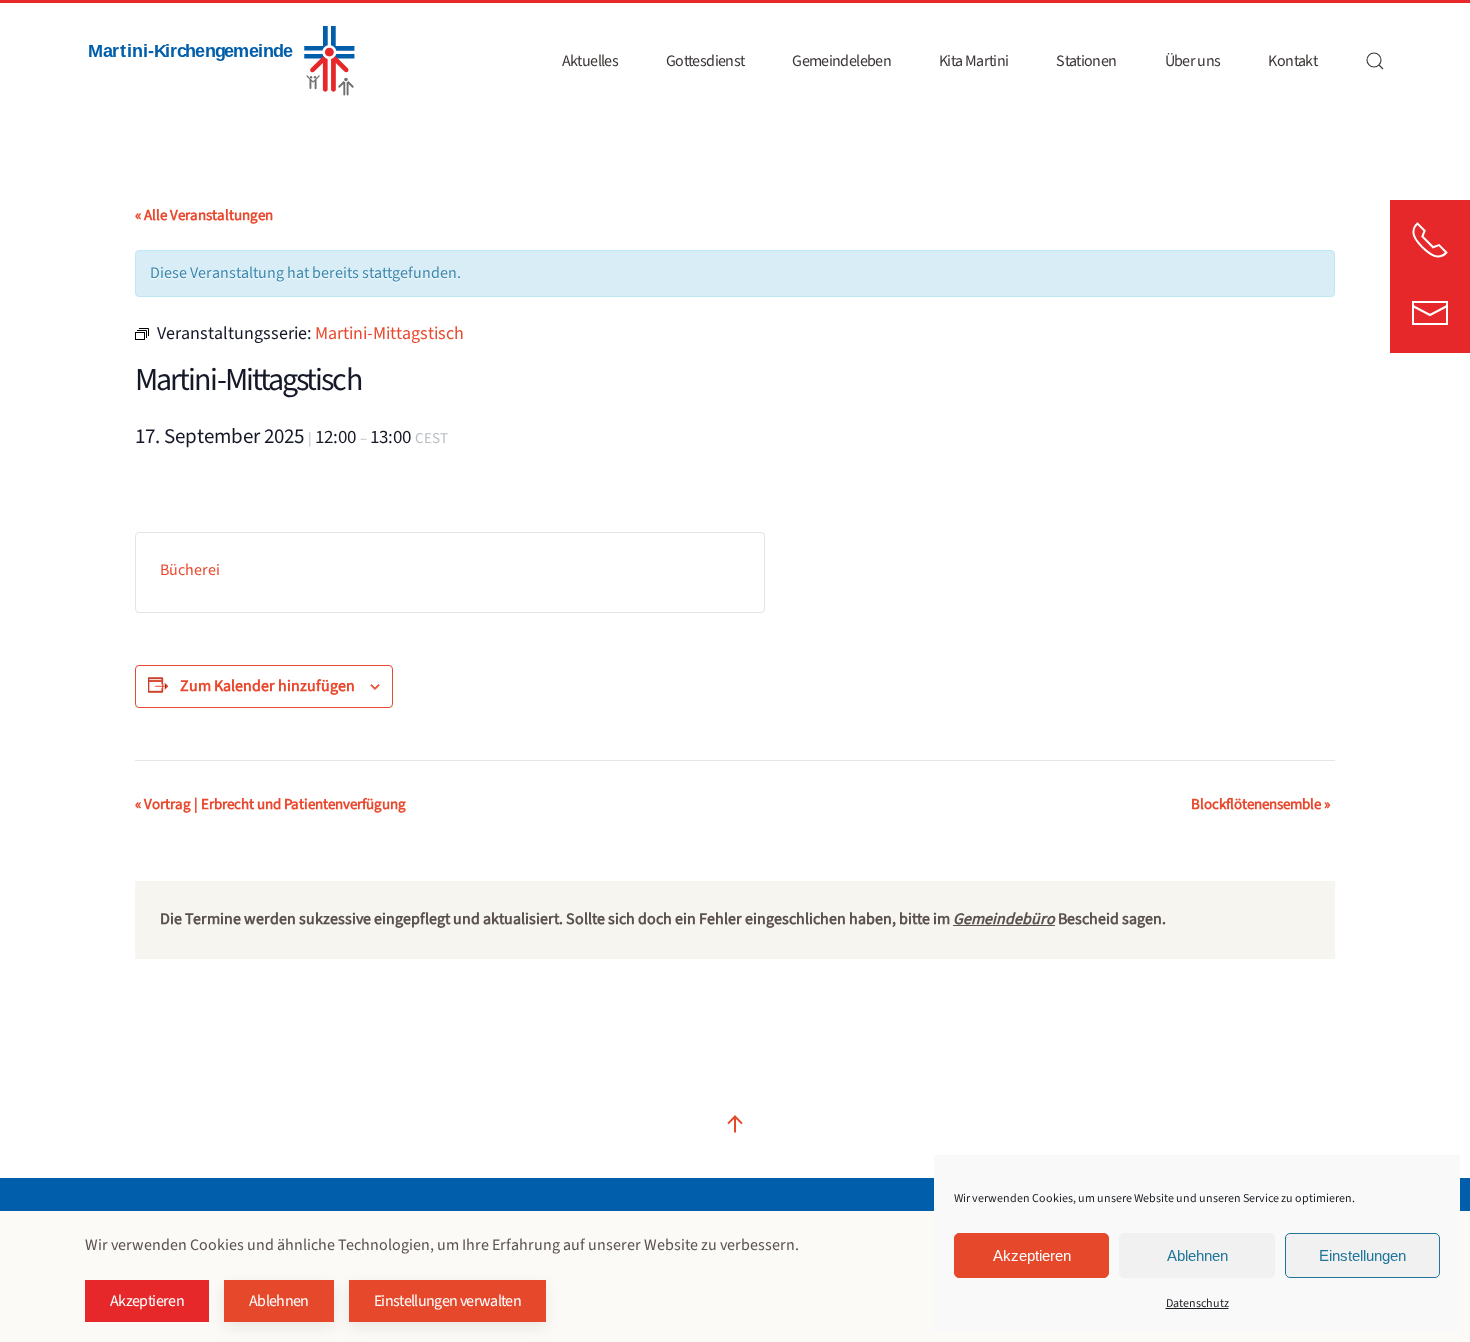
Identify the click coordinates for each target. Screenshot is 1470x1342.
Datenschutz (1197, 1303)
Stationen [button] (1086, 61)
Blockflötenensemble (1260, 804)
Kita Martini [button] (973, 61)
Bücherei (190, 570)
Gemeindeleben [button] (841, 61)
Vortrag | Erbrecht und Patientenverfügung (270, 804)
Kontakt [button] (1292, 61)
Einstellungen (1362, 1255)
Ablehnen (1197, 1255)
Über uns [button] (1193, 61)
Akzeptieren (1032, 1255)
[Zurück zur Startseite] (220, 61)
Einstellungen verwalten (447, 1301)
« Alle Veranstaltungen (204, 215)
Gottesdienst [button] (705, 61)
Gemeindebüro (1004, 919)
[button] (1375, 61)
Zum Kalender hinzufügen (267, 686)
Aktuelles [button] (590, 61)
